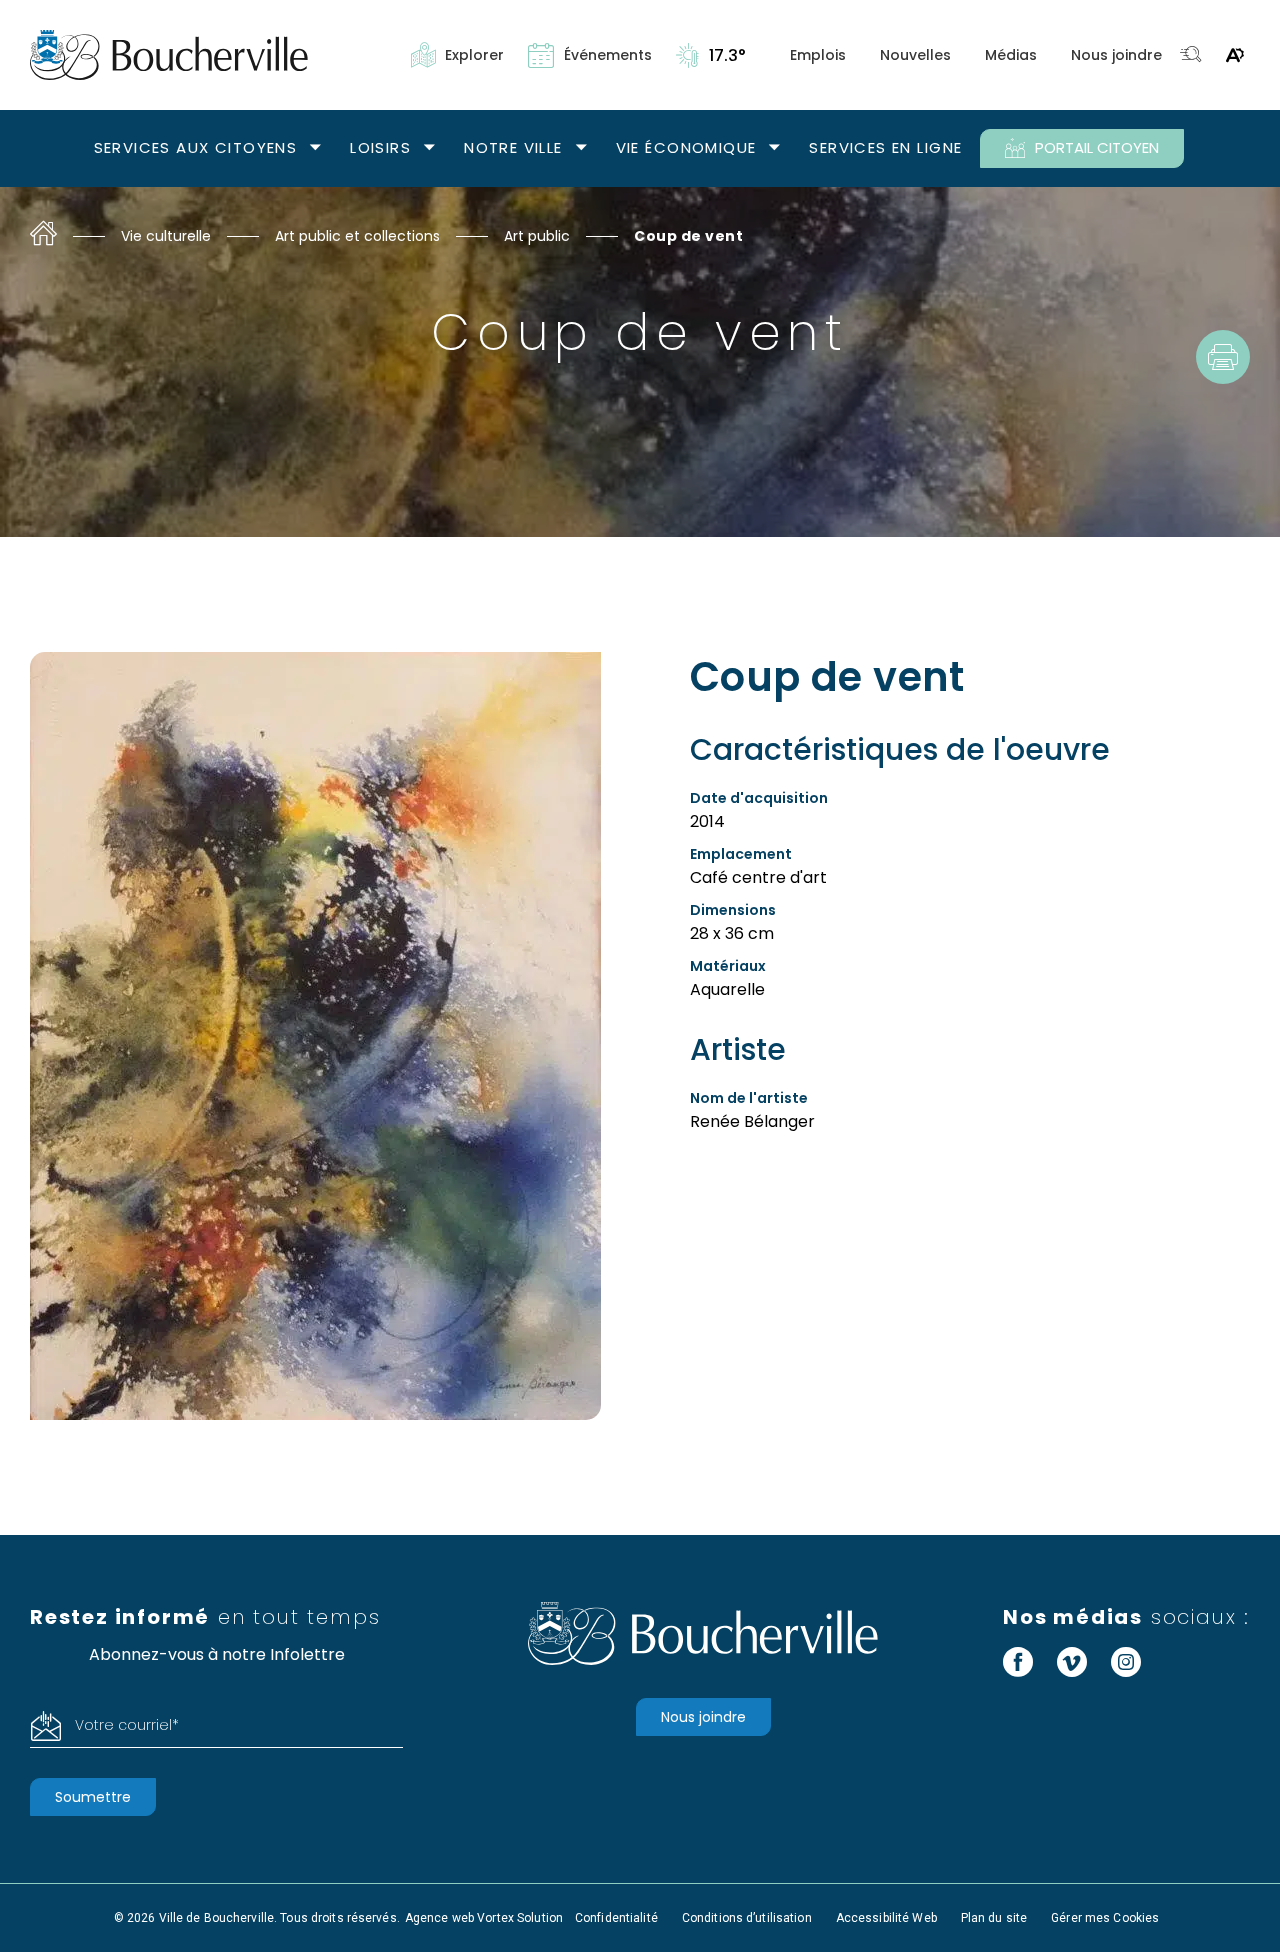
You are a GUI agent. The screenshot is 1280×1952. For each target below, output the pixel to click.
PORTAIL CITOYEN (1097, 147)
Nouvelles (915, 55)
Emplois (818, 55)
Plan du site (994, 1918)
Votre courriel (127, 1725)
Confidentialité (616, 1918)
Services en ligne (885, 147)
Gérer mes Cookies (1105, 1918)
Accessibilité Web (886, 1918)
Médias (1011, 55)
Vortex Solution (520, 1918)
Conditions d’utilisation (747, 1918)
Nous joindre (1116, 55)
